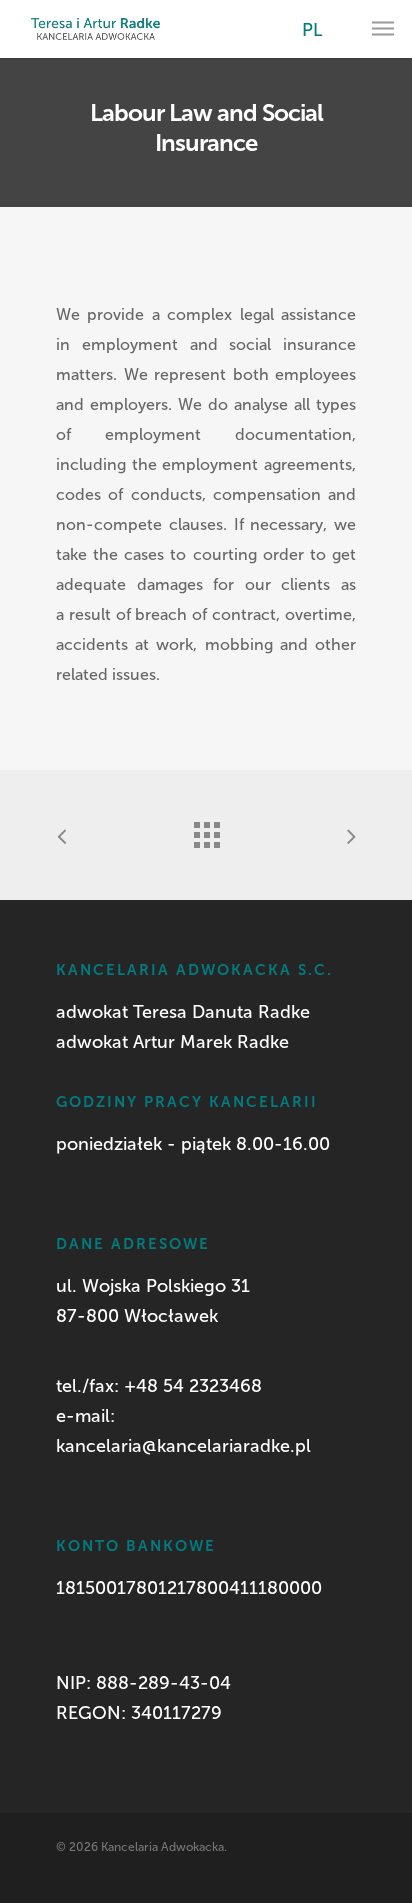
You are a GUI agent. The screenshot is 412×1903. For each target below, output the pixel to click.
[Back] (206, 830)
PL (312, 30)
